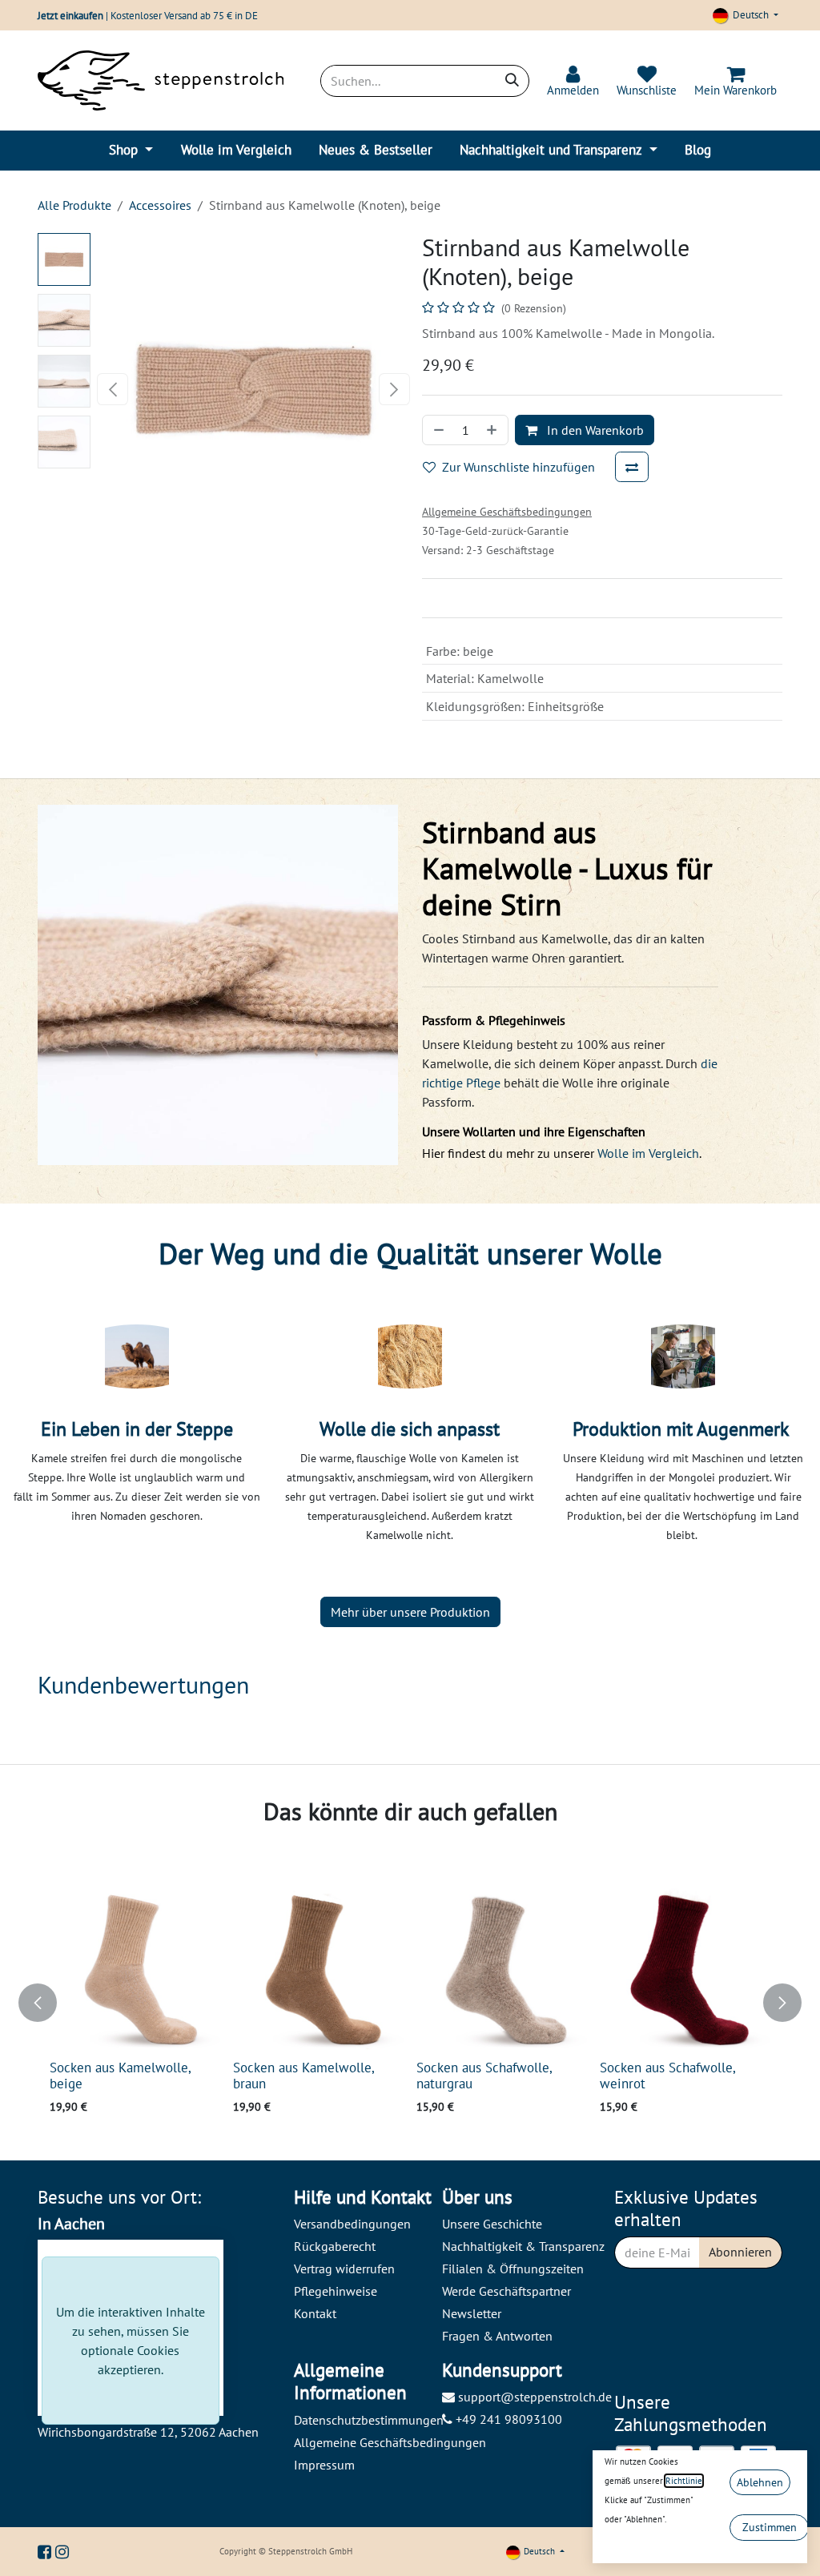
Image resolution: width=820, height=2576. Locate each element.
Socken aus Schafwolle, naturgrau (484, 2076)
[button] (113, 389)
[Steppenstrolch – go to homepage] (161, 80)
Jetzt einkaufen (70, 16)
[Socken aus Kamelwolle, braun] (318, 1969)
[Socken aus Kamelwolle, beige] (135, 1969)
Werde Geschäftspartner (506, 2291)
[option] (410, 2003)
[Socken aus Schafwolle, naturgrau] (502, 1969)
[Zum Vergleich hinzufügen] (632, 467)
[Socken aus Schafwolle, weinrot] (685, 1969)
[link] (573, 81)
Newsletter (472, 2313)
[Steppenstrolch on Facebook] (46, 2552)
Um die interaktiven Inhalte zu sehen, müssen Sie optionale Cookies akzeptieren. (131, 2341)
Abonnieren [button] (740, 2252)
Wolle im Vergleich (648, 1153)
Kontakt (315, 2313)
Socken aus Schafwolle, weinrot (667, 2076)
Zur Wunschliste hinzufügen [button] (519, 467)
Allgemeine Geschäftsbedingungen (390, 2442)
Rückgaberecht (335, 2246)
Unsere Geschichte (492, 2224)
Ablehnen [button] (760, 2482)
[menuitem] (131, 151)
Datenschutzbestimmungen (369, 2420)
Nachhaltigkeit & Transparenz (523, 2246)
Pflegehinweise (336, 2291)
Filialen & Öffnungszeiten (513, 2269)
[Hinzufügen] (493, 430)
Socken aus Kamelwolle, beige (120, 2076)
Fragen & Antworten (497, 2336)
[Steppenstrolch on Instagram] (62, 2552)
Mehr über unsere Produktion (410, 1612)
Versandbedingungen (352, 2224)
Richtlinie (684, 2481)
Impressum (324, 2465)
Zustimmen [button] (770, 2527)
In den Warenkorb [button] (594, 430)
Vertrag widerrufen (344, 2269)
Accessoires (160, 205)
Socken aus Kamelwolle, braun (303, 2076)
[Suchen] (512, 81)
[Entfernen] (437, 430)
